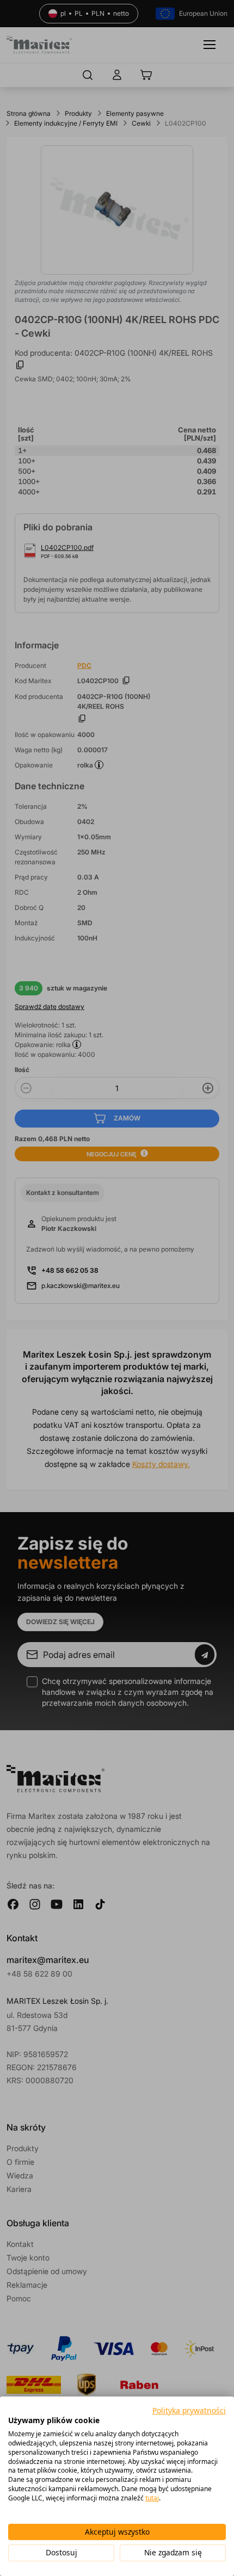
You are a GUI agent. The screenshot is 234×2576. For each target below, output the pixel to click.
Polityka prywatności (189, 2410)
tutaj (152, 2498)
